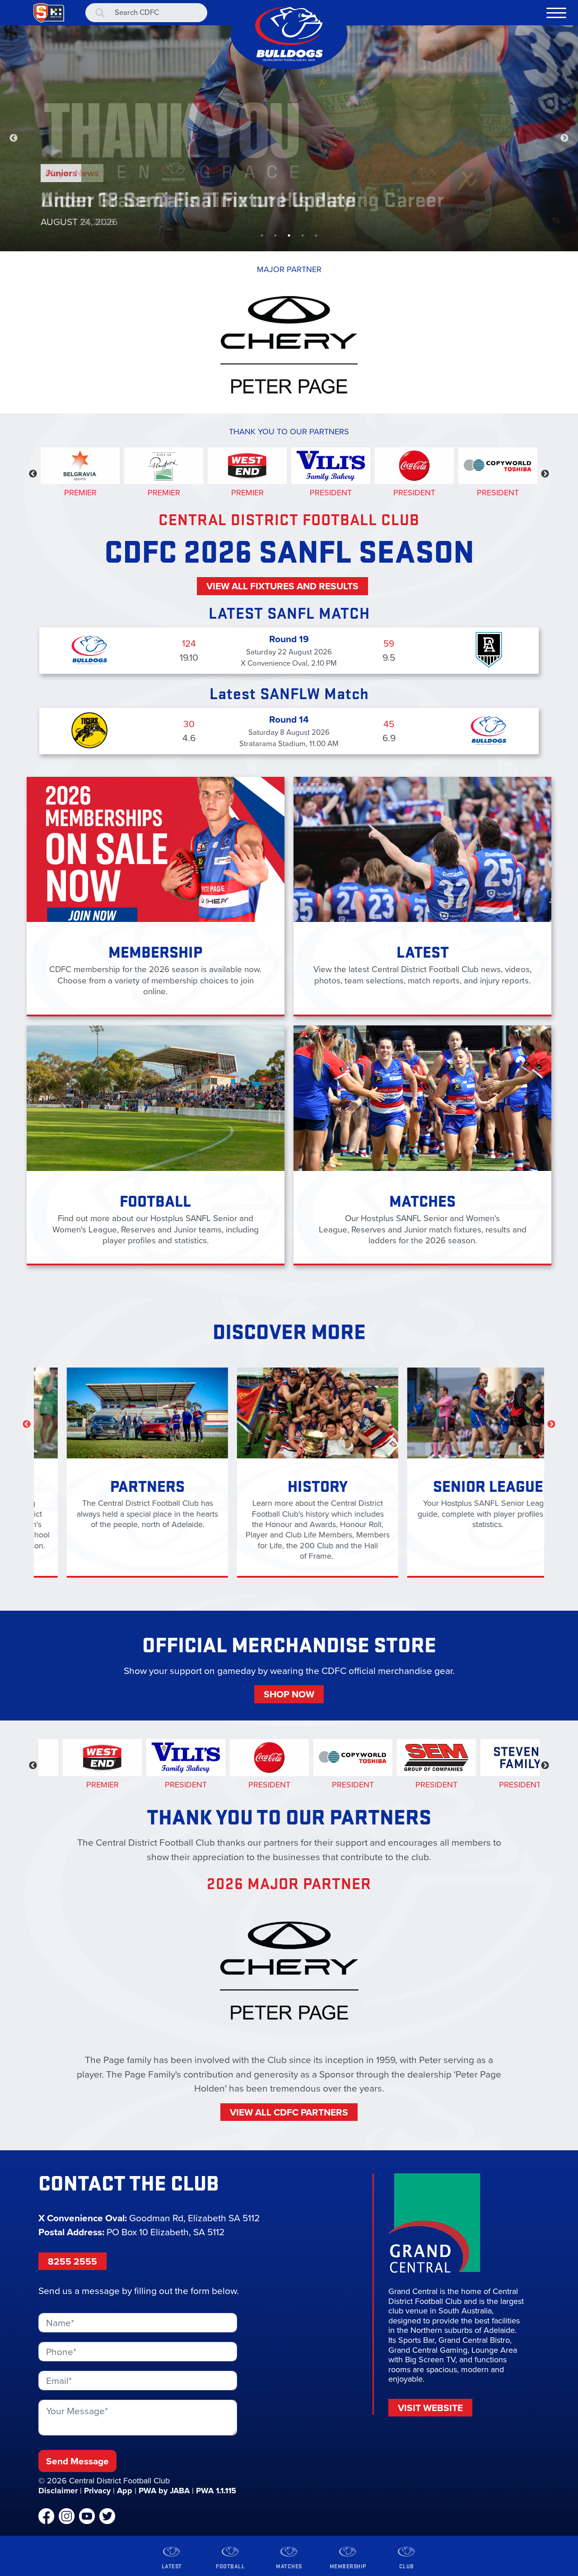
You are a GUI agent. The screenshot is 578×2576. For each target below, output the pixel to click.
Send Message (77, 2461)
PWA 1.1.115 (216, 2491)
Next (564, 138)
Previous (14, 138)
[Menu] (556, 13)
